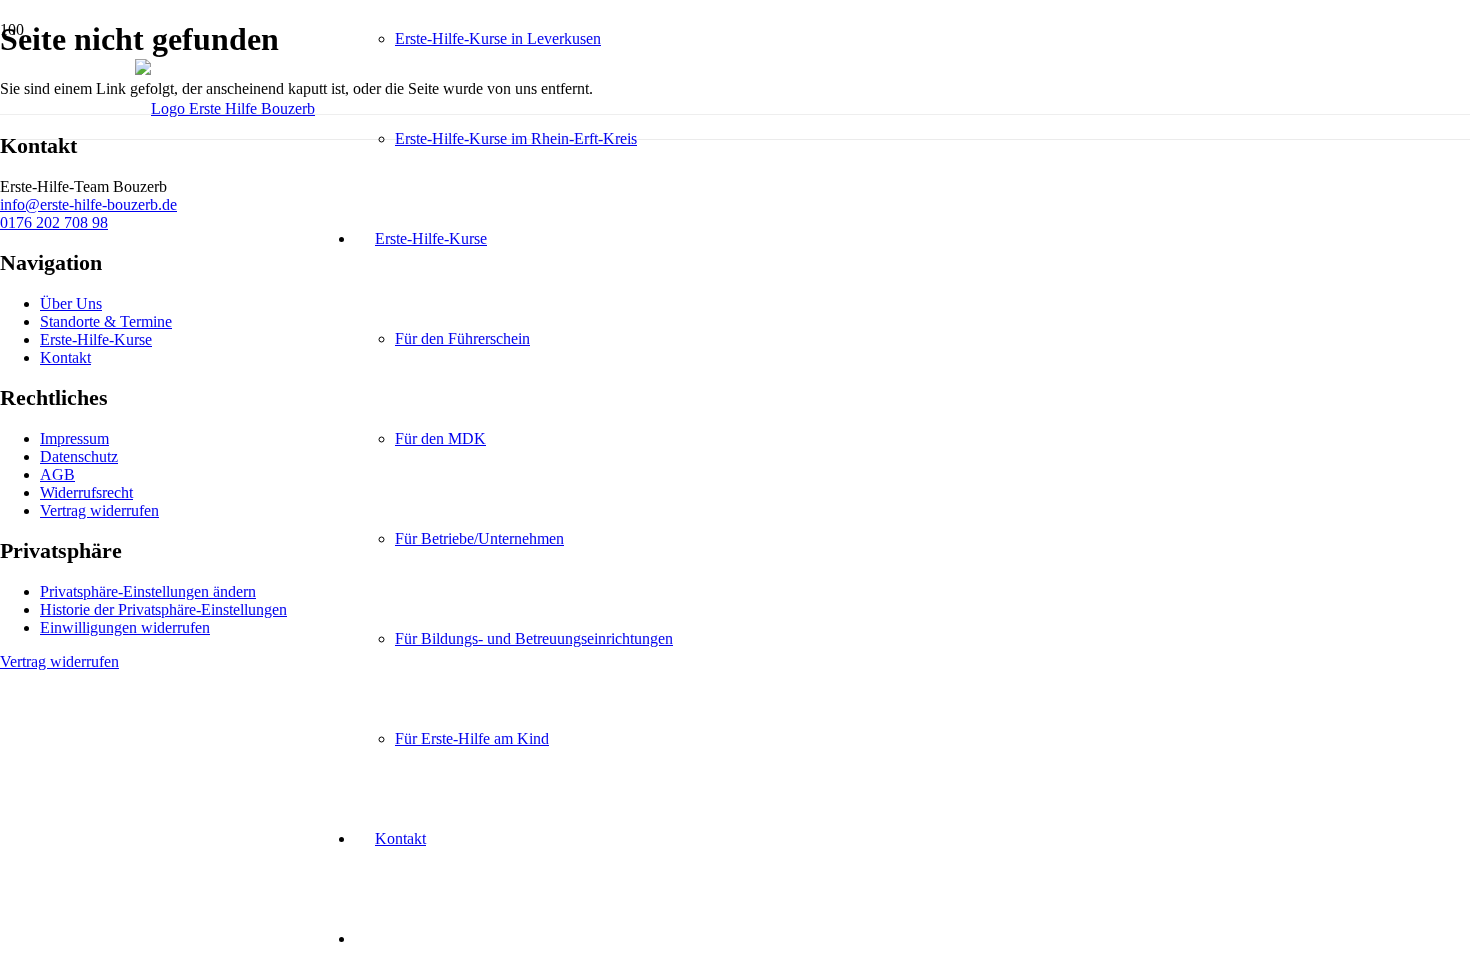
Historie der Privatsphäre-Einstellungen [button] (163, 609)
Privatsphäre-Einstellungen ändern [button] (148, 591)
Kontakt (65, 357)
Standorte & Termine (106, 321)
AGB (57, 474)
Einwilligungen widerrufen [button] (125, 627)
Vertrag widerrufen (99, 510)
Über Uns (71, 303)
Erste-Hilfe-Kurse (96, 339)
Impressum (74, 438)
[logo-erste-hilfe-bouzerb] (225, 108)
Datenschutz (79, 456)
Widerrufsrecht (86, 492)
